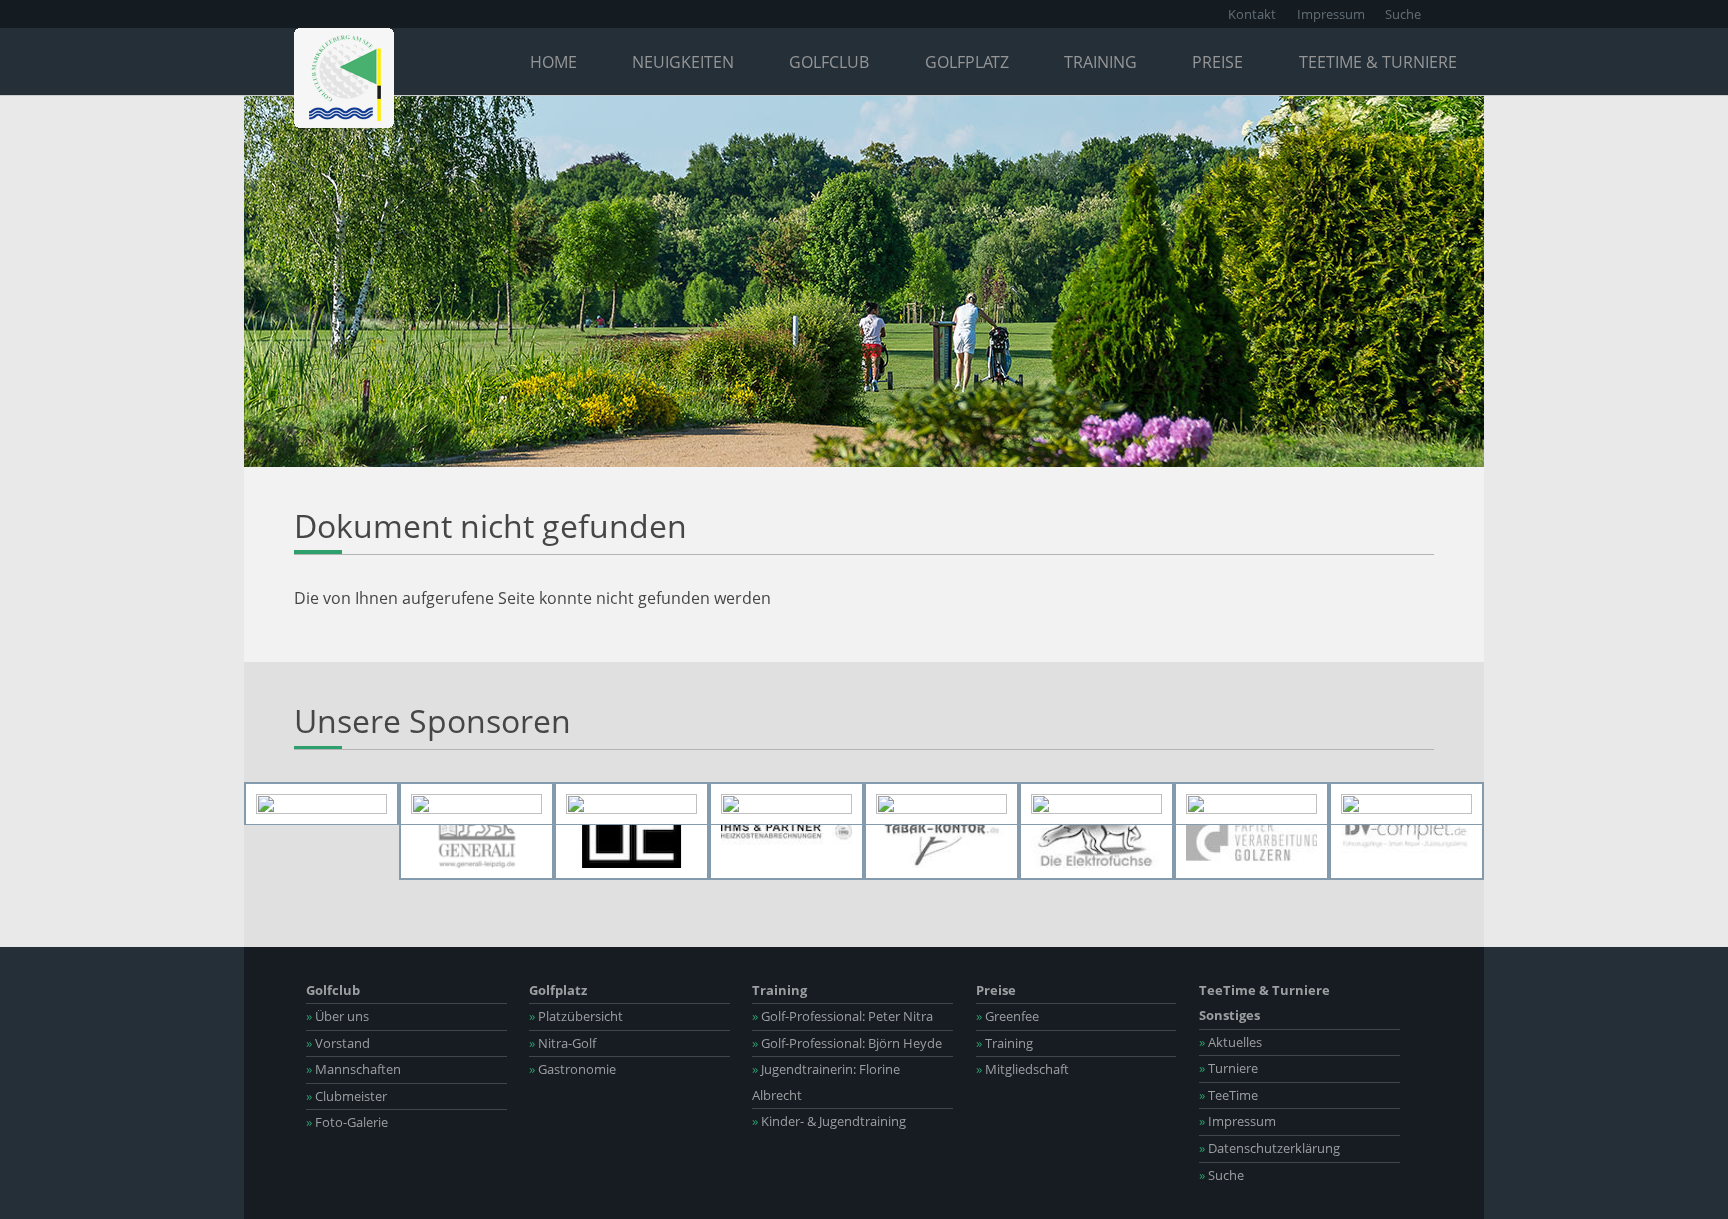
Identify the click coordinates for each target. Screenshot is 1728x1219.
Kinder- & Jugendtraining (829, 1121)
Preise (1217, 62)
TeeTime (1228, 1095)
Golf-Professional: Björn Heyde (847, 1043)
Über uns (337, 1016)
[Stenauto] (941, 804)
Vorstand (338, 1043)
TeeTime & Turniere (1378, 62)
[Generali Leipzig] (476, 831)
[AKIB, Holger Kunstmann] (631, 804)
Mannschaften (353, 1069)
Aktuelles (1230, 1042)
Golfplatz (967, 62)
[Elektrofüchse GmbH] (1096, 831)
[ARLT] (321, 804)
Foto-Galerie (347, 1122)
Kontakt (1252, 14)
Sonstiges (1229, 1015)
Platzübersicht (576, 1016)
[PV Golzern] (1251, 831)
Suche (1403, 14)
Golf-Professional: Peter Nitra (842, 1016)
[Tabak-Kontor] (941, 831)
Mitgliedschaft (1022, 1069)
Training (1100, 62)
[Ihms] (786, 831)
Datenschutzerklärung (1269, 1148)
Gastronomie (572, 1069)
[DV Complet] (1406, 831)
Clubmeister (346, 1096)
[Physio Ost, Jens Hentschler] (786, 804)
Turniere (1228, 1068)
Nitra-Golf (562, 1043)
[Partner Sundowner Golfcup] (1406, 804)
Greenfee (1007, 1016)
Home (553, 62)
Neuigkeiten (683, 62)
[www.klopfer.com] (1096, 804)
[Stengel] (476, 804)
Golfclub (829, 62)
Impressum (1331, 14)
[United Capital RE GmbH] (631, 831)
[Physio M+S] (1251, 804)
